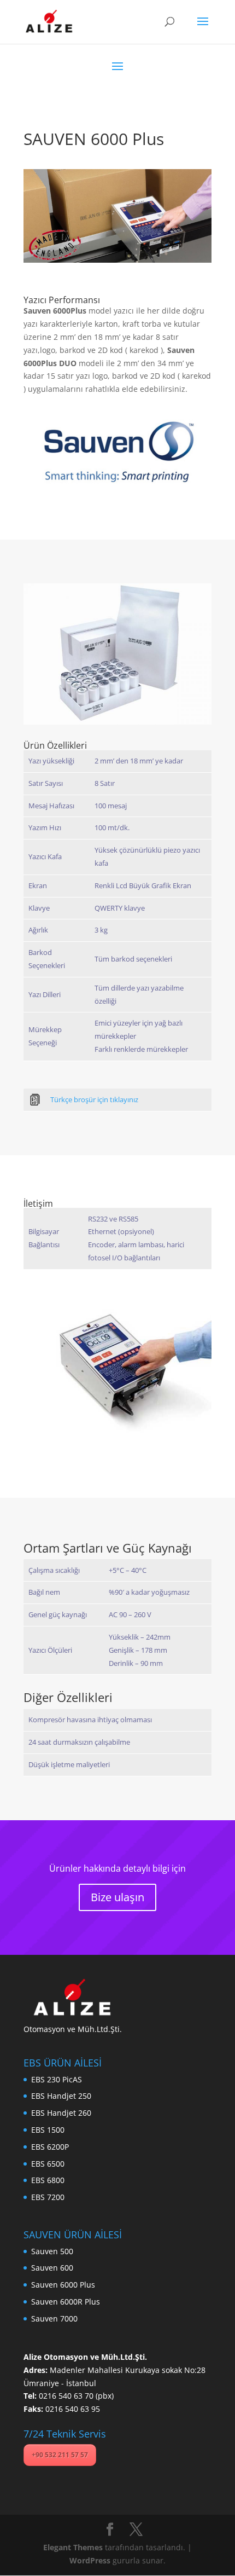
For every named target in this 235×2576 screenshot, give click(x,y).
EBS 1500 (48, 2130)
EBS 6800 (48, 2180)
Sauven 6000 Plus (63, 2285)
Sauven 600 (52, 2268)
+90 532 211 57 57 (60, 2455)
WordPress (90, 2560)
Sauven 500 (52, 2251)
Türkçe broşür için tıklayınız (94, 1099)
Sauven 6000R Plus (66, 2302)
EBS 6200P (50, 2147)
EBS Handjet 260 (61, 2113)
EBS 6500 (48, 2164)
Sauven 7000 (54, 2319)
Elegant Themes (73, 2547)
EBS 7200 (48, 2197)
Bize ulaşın (117, 1897)
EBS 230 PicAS (57, 2079)
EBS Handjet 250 (61, 2096)
